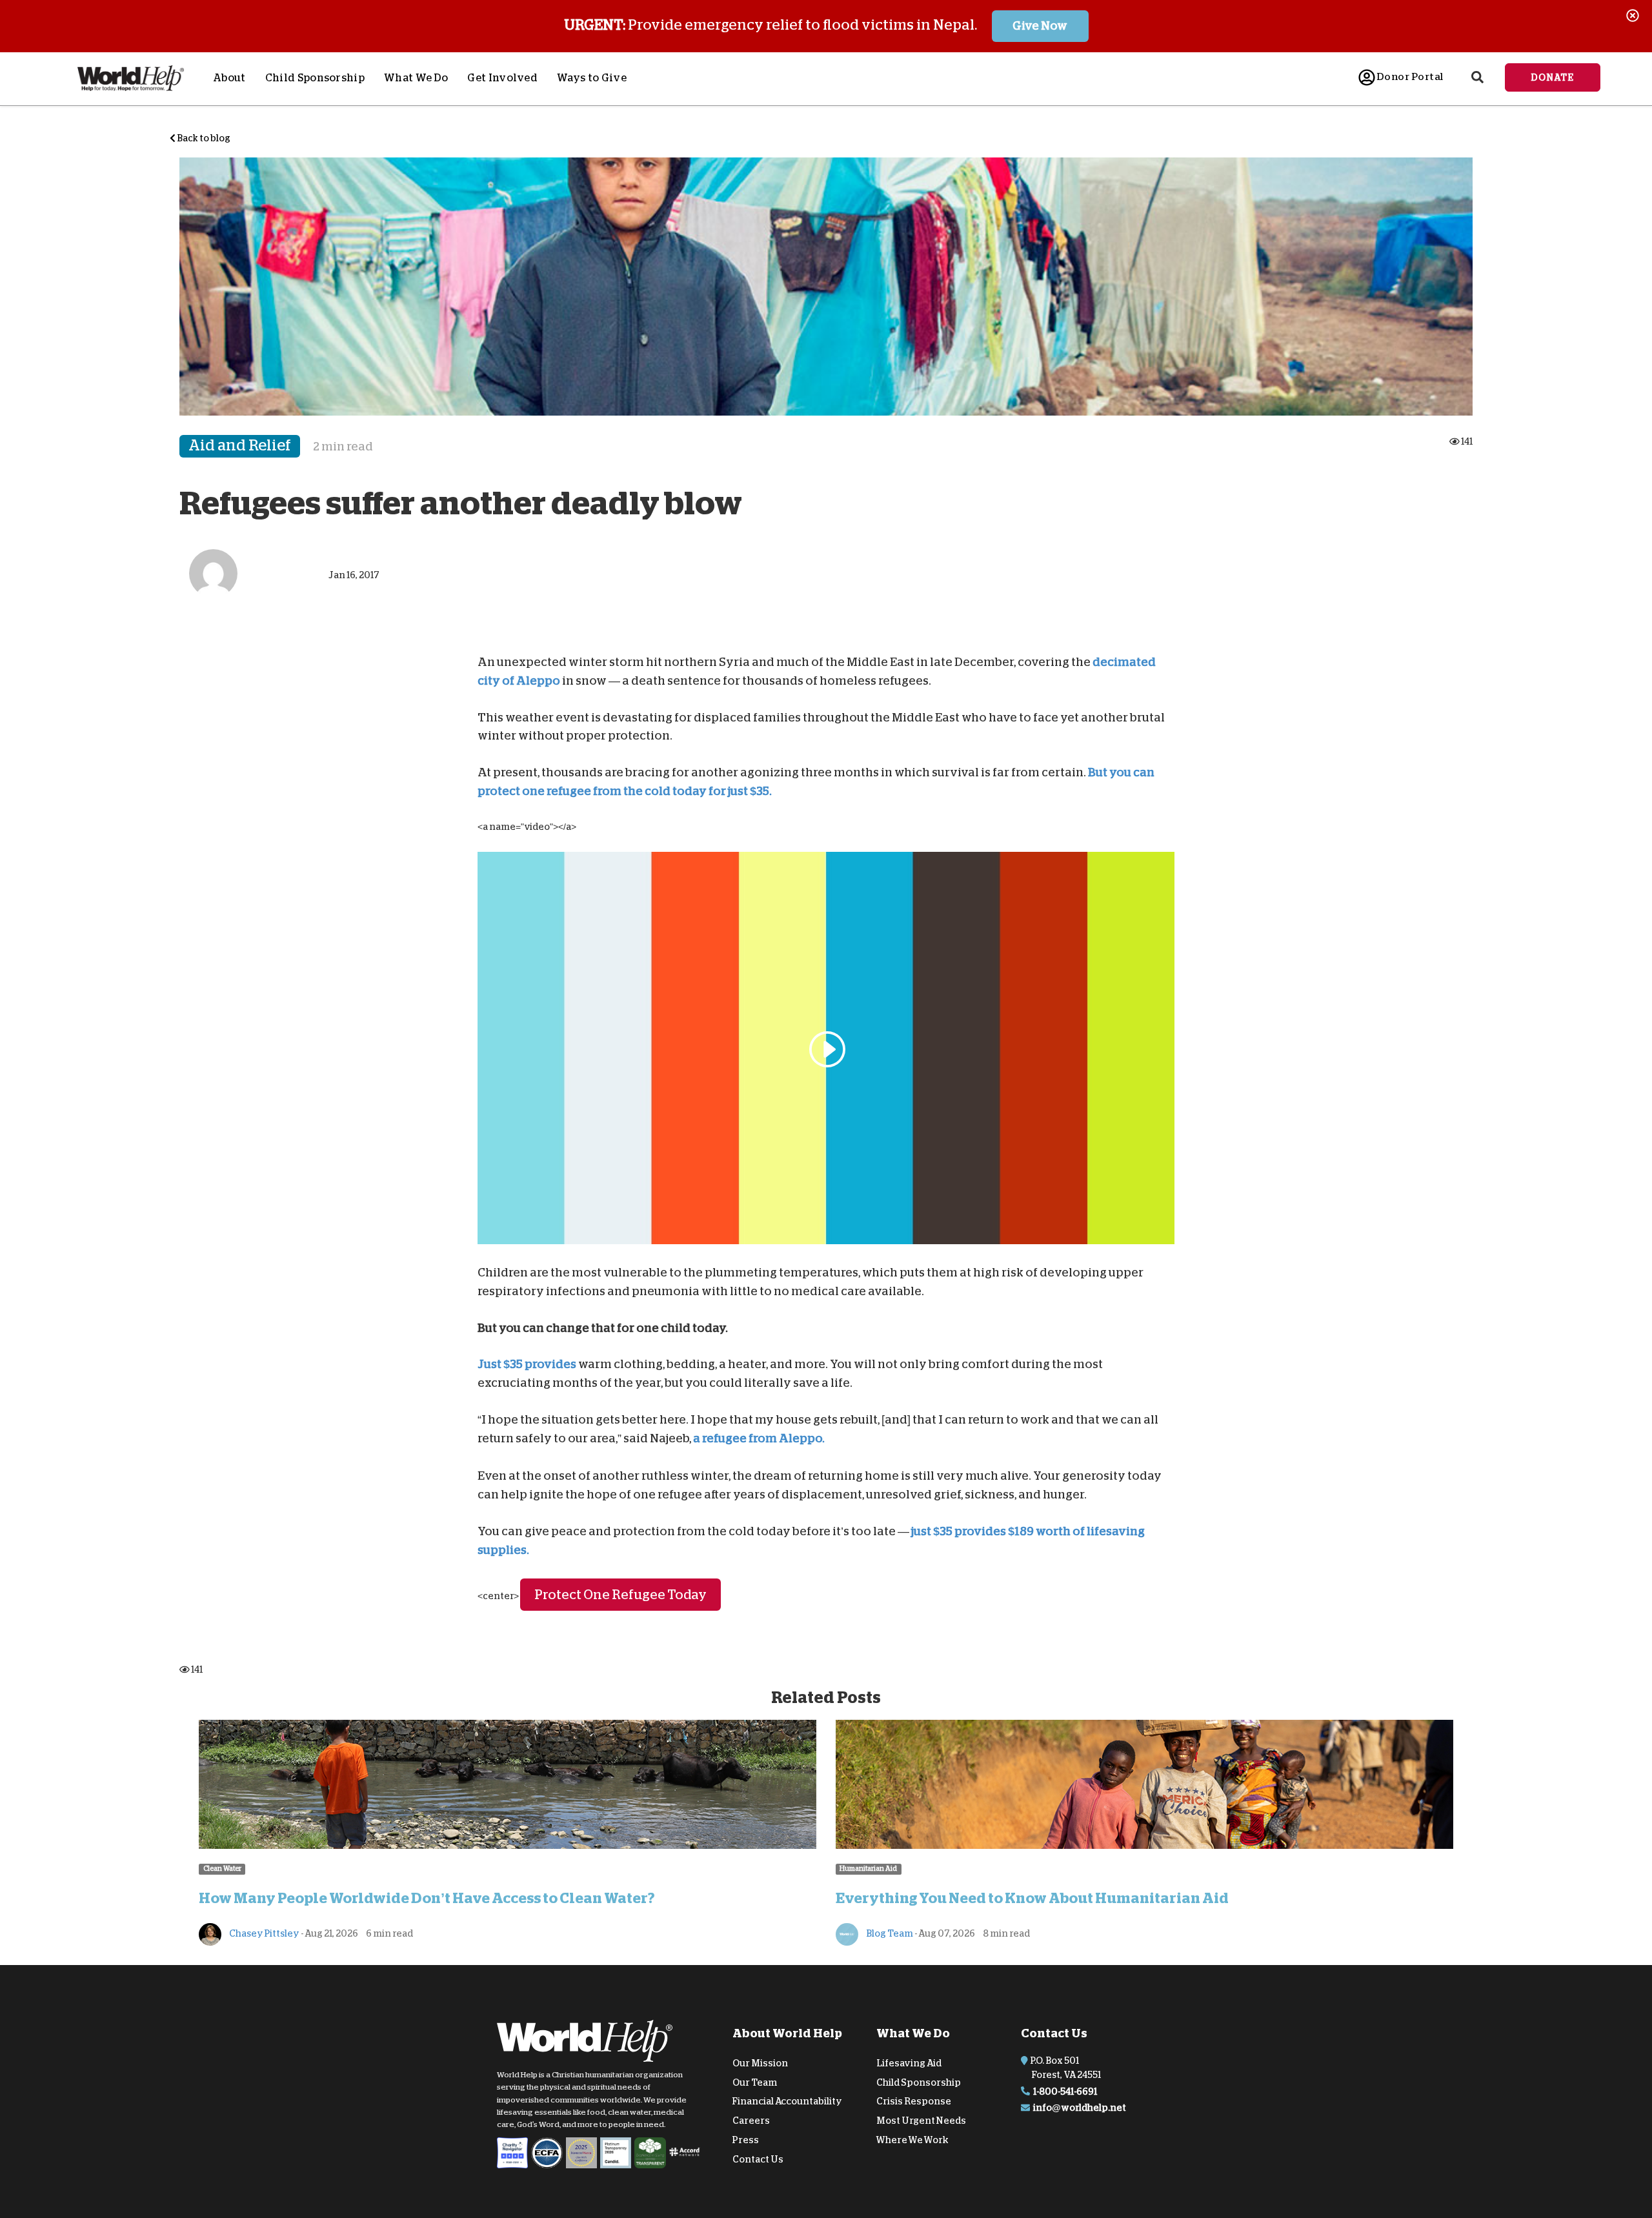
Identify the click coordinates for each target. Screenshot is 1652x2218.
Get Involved (502, 78)
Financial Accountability (787, 2101)
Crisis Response (914, 2101)
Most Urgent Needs (921, 2121)
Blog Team (889, 1933)
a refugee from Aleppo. (759, 1438)
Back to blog (203, 138)
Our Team (755, 2082)
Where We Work (912, 2140)
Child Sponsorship (315, 78)
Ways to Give (592, 78)
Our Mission (760, 2063)
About (229, 78)
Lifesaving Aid (909, 2063)
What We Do (416, 78)
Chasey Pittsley (264, 1933)
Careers (751, 2121)
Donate (1553, 77)
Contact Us (758, 2159)
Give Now (1040, 26)
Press (746, 2140)
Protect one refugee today (620, 1595)
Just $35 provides (527, 1364)
